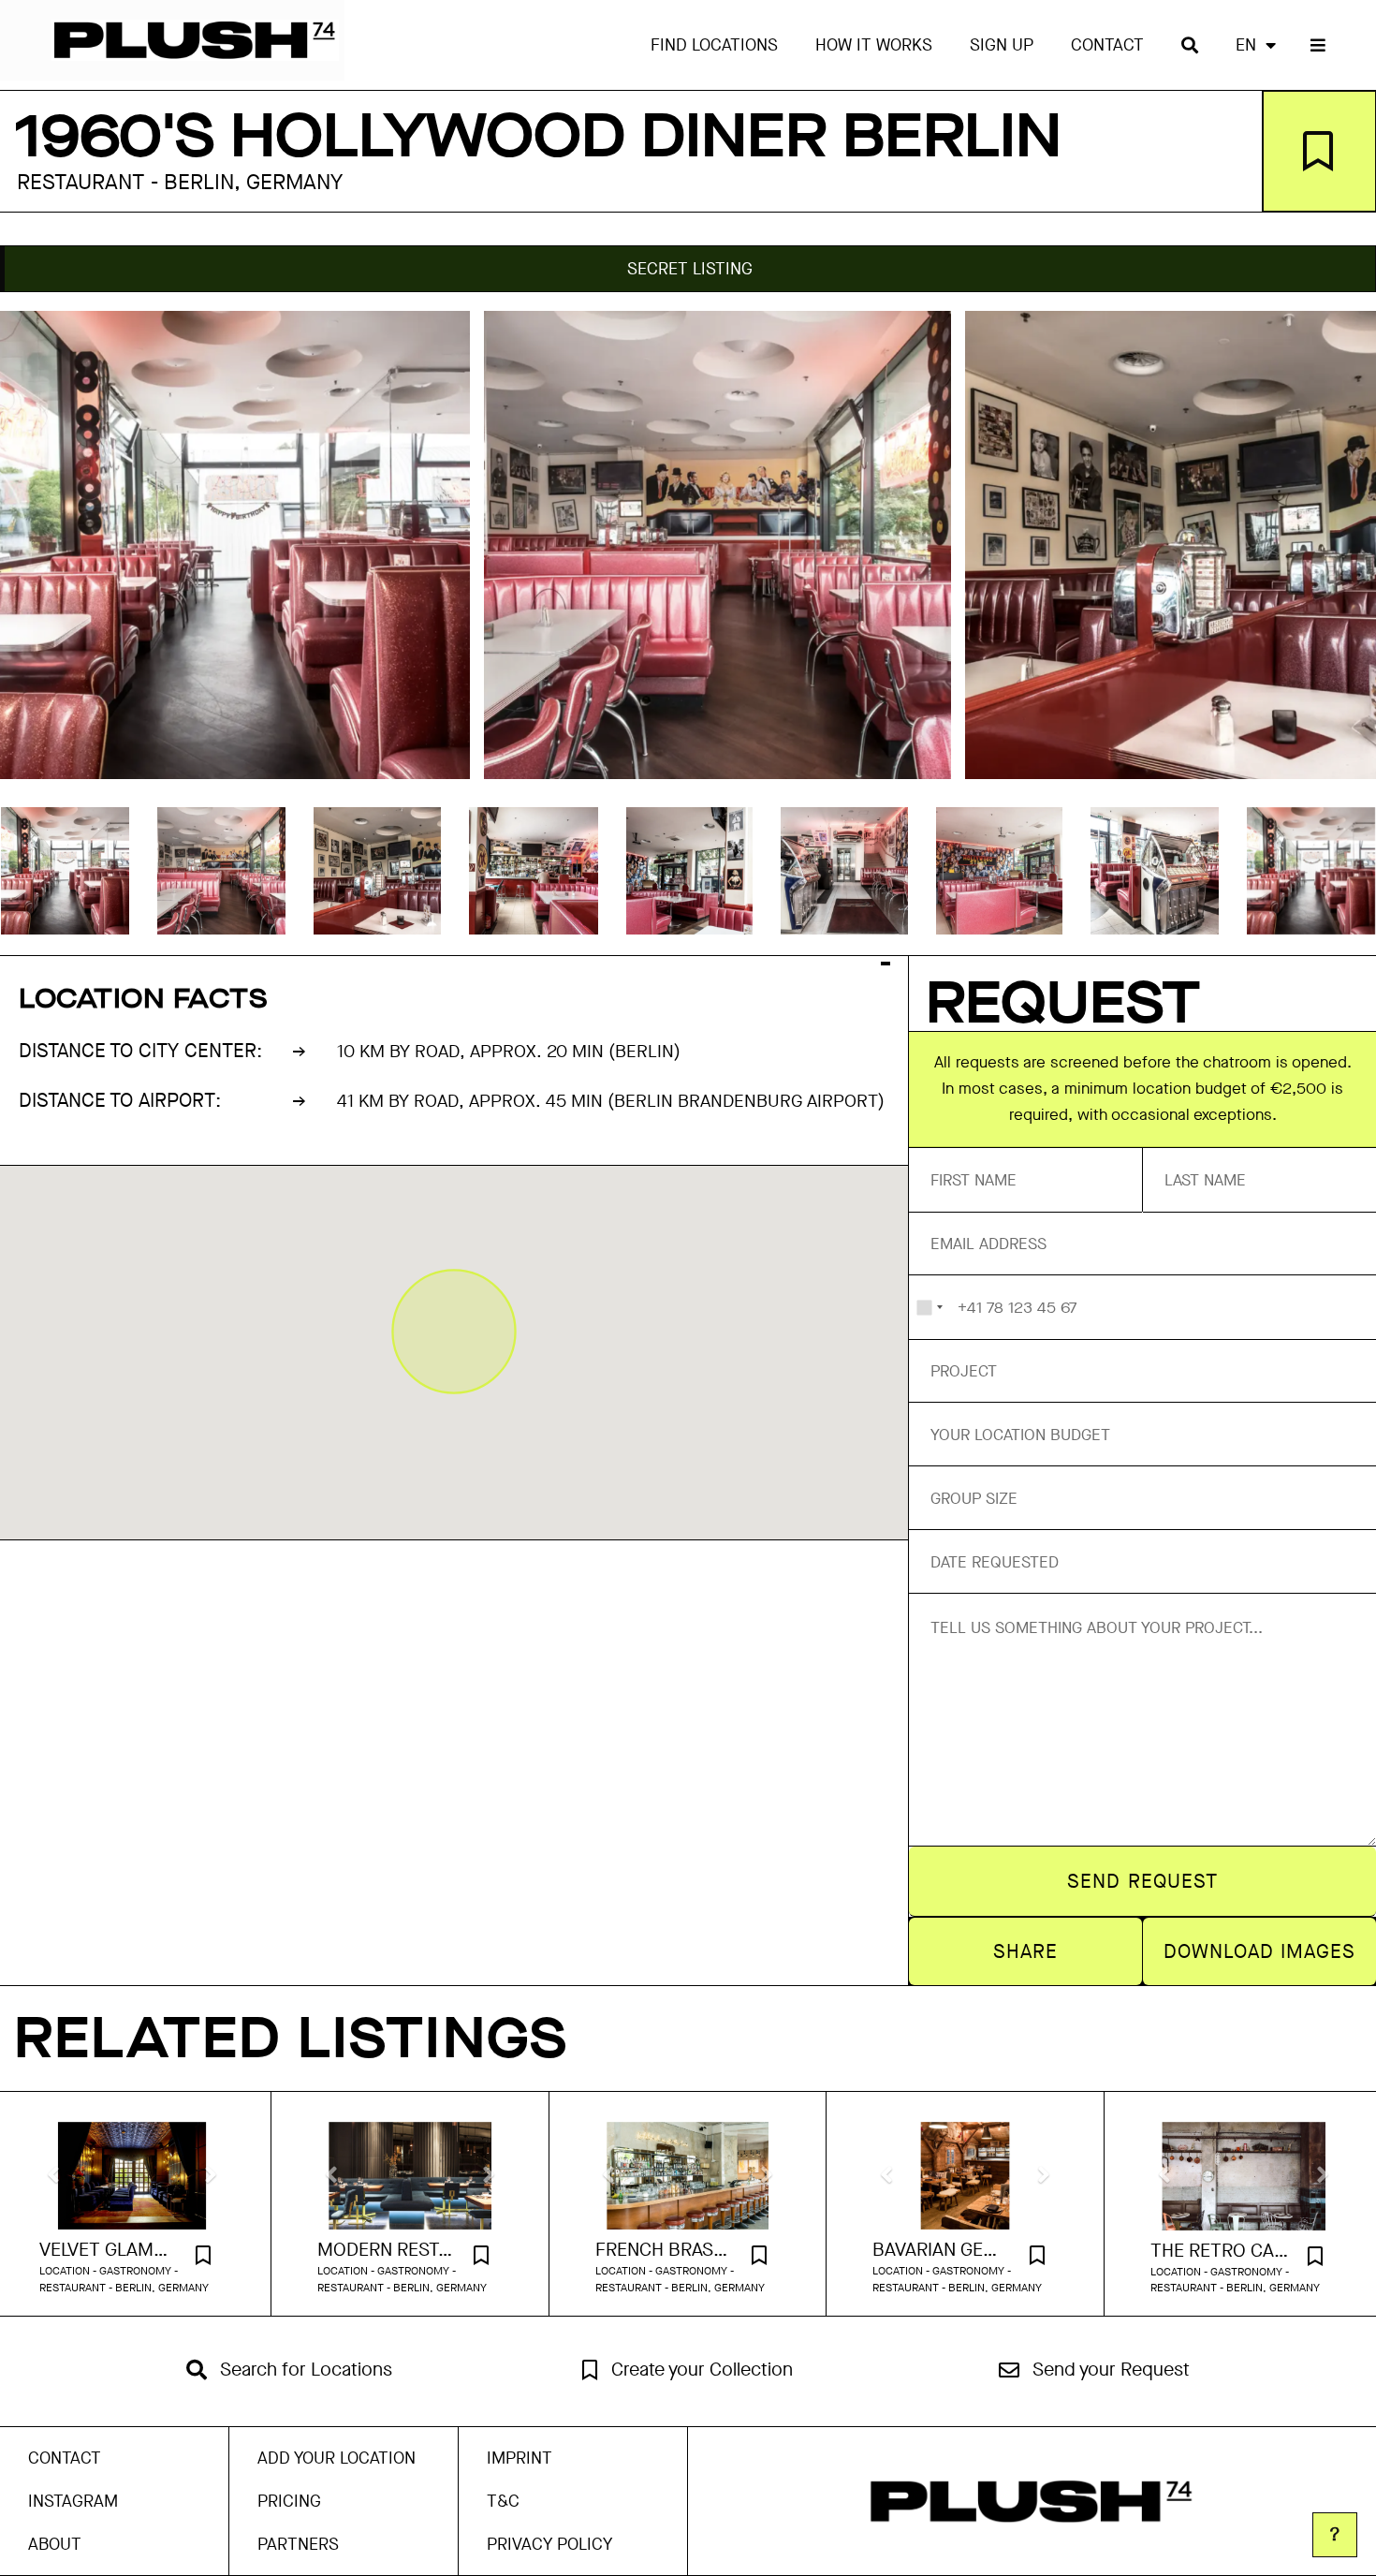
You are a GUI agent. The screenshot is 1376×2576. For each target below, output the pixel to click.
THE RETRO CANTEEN (1220, 2251)
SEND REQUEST (1142, 1881)
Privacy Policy (549, 2544)
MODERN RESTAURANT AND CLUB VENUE (387, 2250)
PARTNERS (298, 2544)
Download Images (1260, 1951)
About (55, 2544)
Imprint (520, 2458)
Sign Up (1002, 45)
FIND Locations (714, 45)
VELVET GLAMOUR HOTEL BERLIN (109, 2250)
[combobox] (929, 1307)
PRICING (289, 2501)
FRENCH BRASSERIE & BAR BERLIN (665, 2250)
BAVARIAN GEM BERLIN (942, 2250)
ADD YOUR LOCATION (337, 2458)
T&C (503, 2501)
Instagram (73, 2501)
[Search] (1190, 45)
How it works (874, 45)
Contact (1107, 45)
